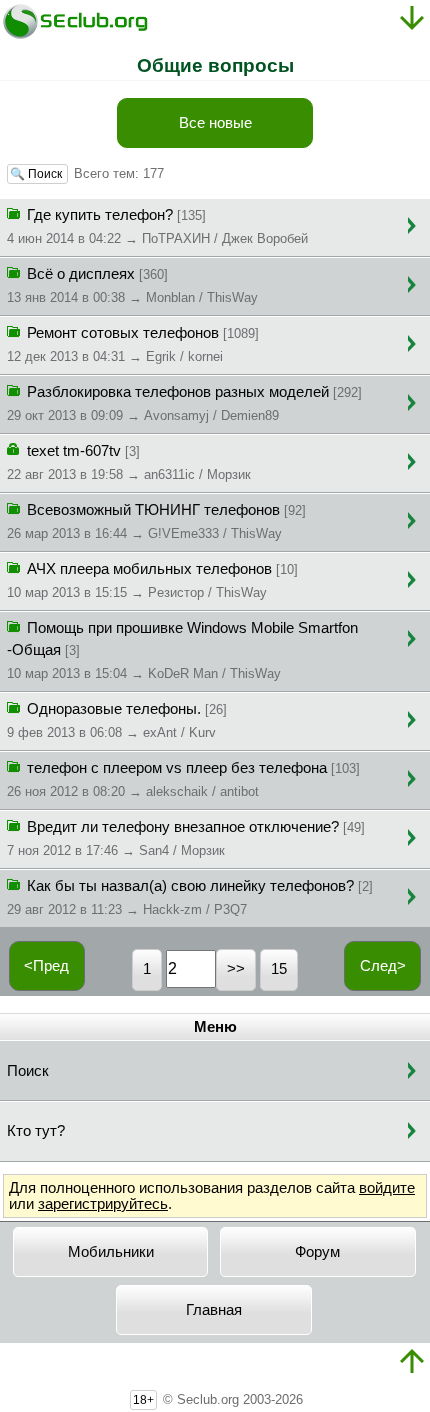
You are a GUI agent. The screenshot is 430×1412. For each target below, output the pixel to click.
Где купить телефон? (157, 226)
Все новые (215, 123)
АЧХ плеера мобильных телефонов (152, 580)
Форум (317, 1252)
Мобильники (111, 1252)
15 (279, 969)
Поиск (28, 1071)
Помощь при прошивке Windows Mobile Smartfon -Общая (182, 650)
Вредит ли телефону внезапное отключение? (186, 838)
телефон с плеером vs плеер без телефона (183, 779)
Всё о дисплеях (132, 285)
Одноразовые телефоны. (117, 720)
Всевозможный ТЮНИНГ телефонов (156, 521)
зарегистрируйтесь (103, 1204)
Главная (214, 1310)
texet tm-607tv (129, 462)
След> (383, 966)
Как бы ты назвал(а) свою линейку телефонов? (190, 897)
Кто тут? (36, 1131)
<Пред (46, 966)
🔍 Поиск (37, 174)
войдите (387, 1188)
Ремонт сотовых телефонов (133, 344)
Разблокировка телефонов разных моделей (184, 403)
